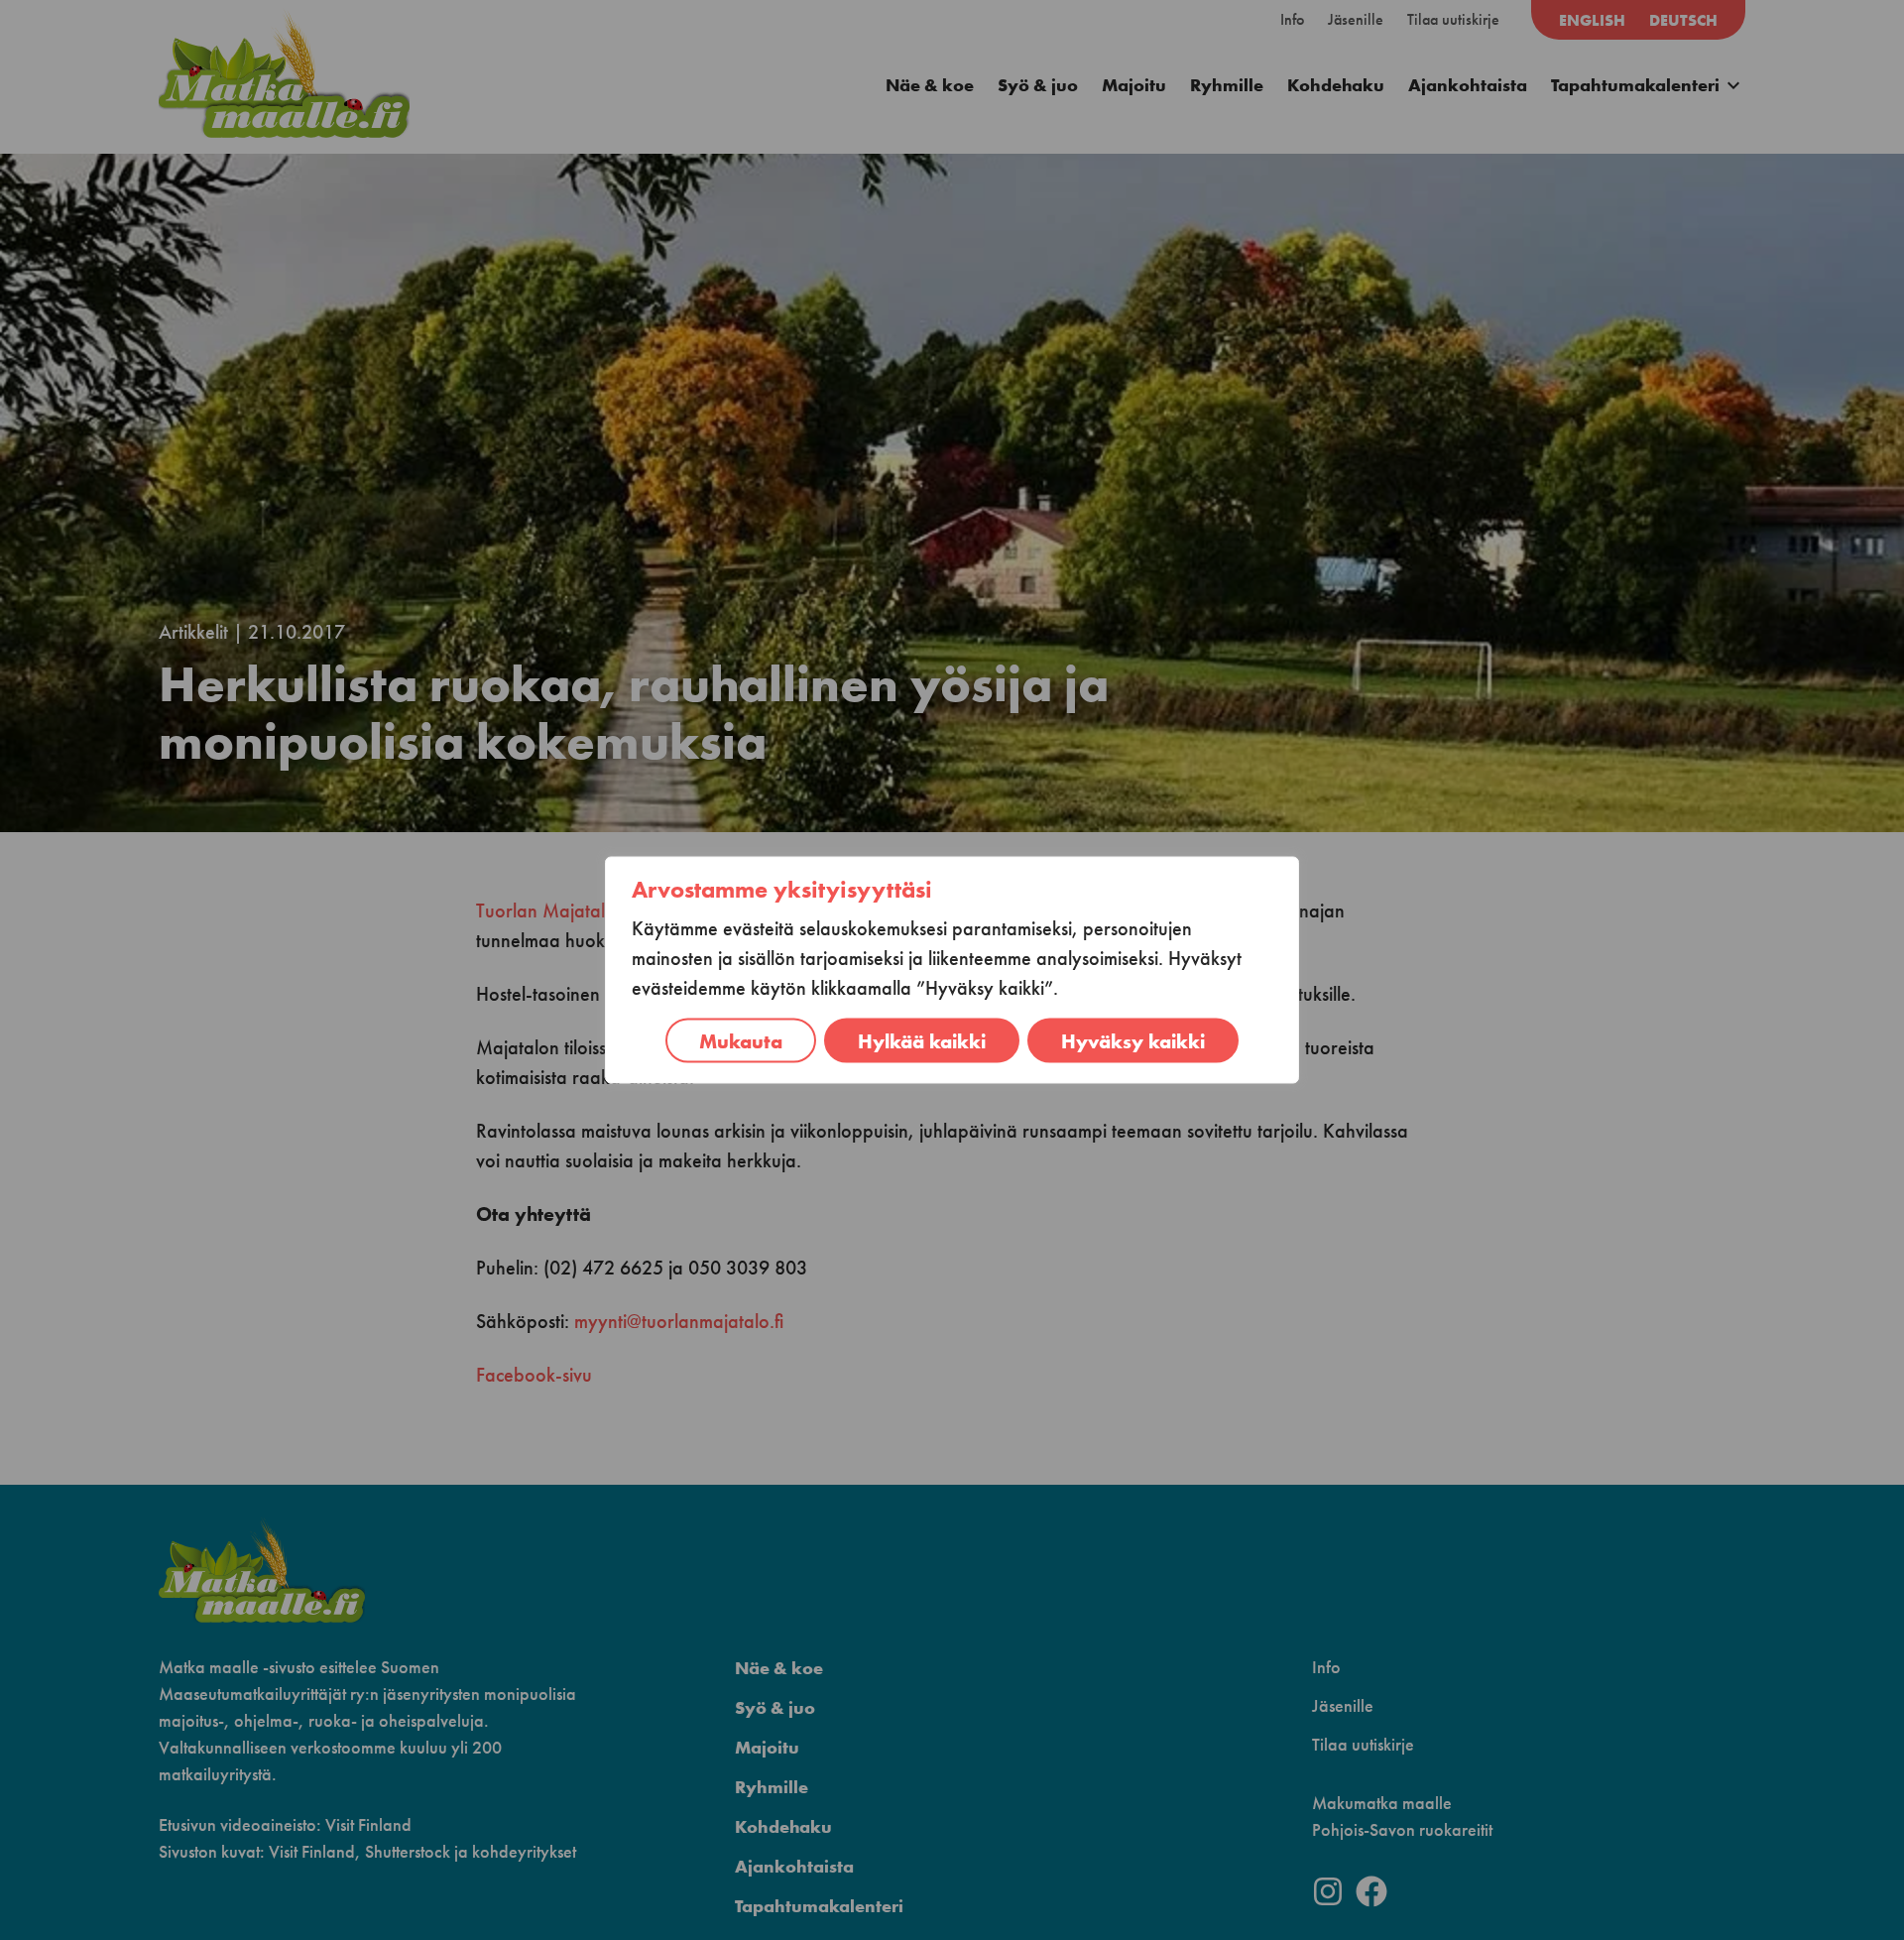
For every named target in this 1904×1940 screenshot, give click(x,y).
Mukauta (741, 1041)
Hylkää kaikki (922, 1041)
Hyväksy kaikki (1133, 1041)
